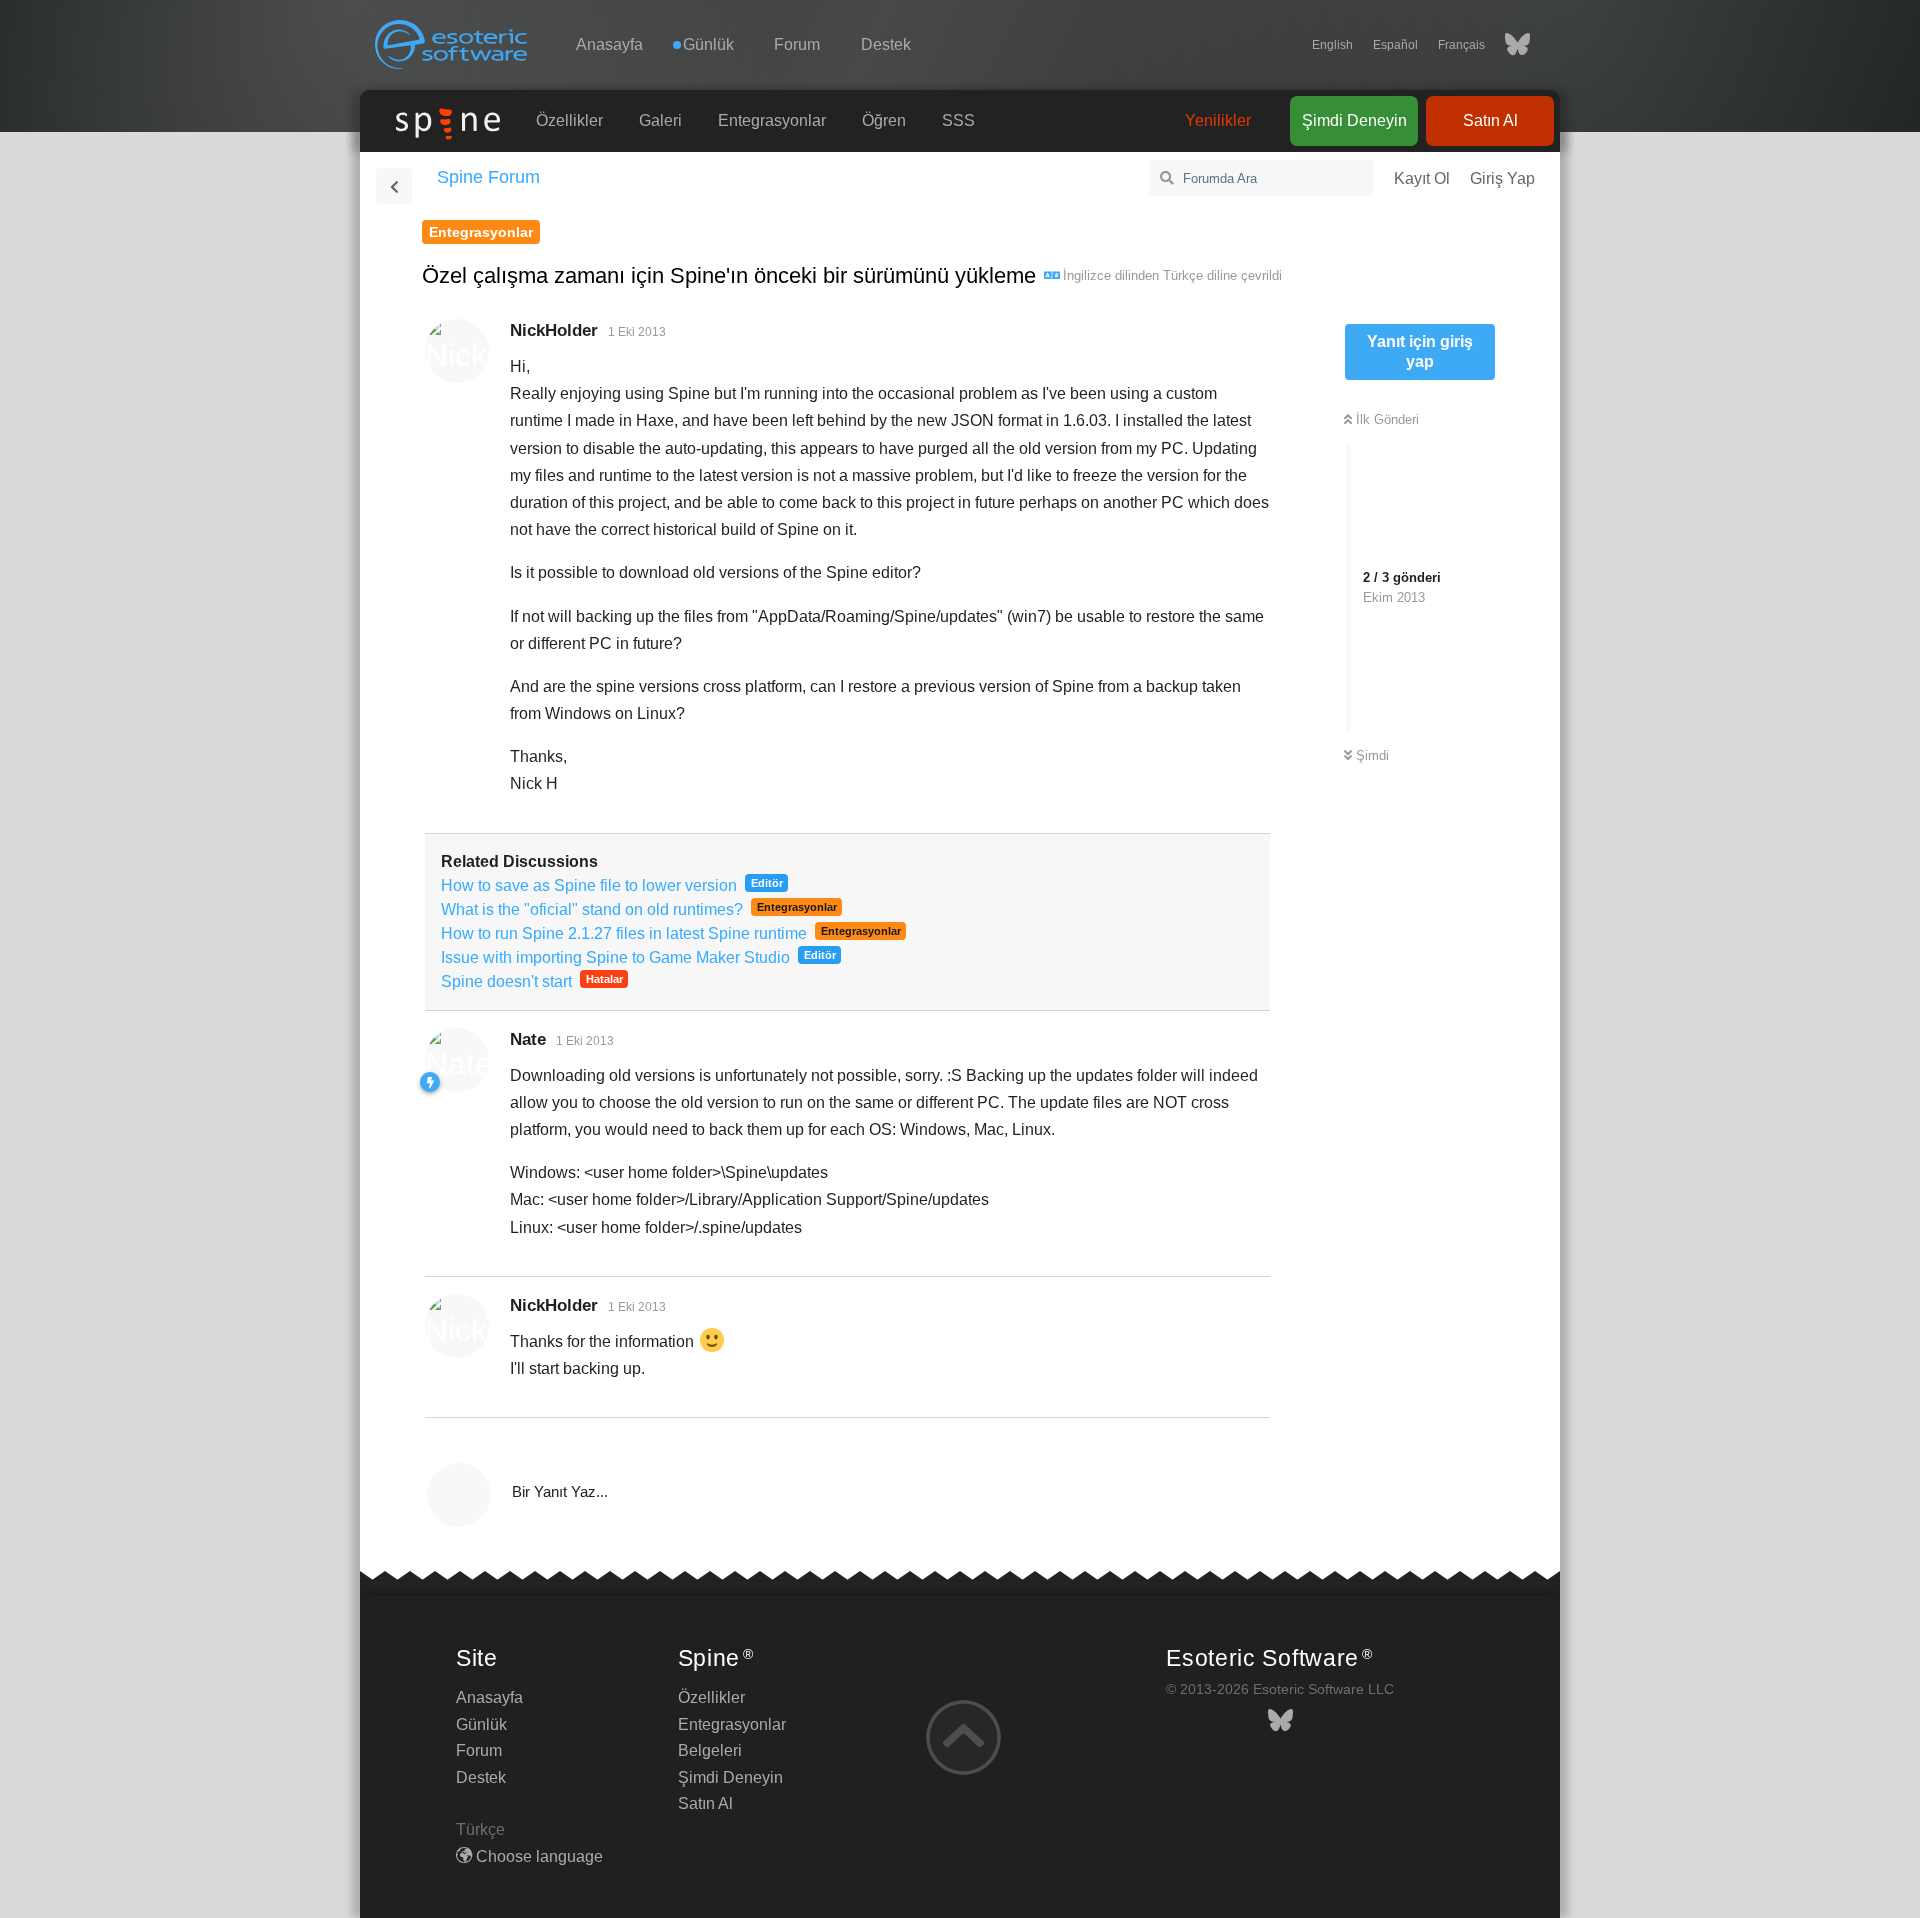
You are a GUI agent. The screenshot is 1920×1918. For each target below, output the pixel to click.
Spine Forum (488, 177)
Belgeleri (710, 1750)
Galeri (660, 120)
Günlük (481, 1724)
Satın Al (1490, 120)
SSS (958, 120)
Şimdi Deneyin (1354, 120)
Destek (886, 44)
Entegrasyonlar (772, 120)
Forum (797, 44)
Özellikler (569, 120)
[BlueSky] (1507, 45)
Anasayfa (609, 44)
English (1332, 45)
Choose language (537, 1856)
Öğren (884, 120)
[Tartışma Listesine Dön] (394, 186)
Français (1461, 45)
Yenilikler (1218, 120)
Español (1395, 45)
